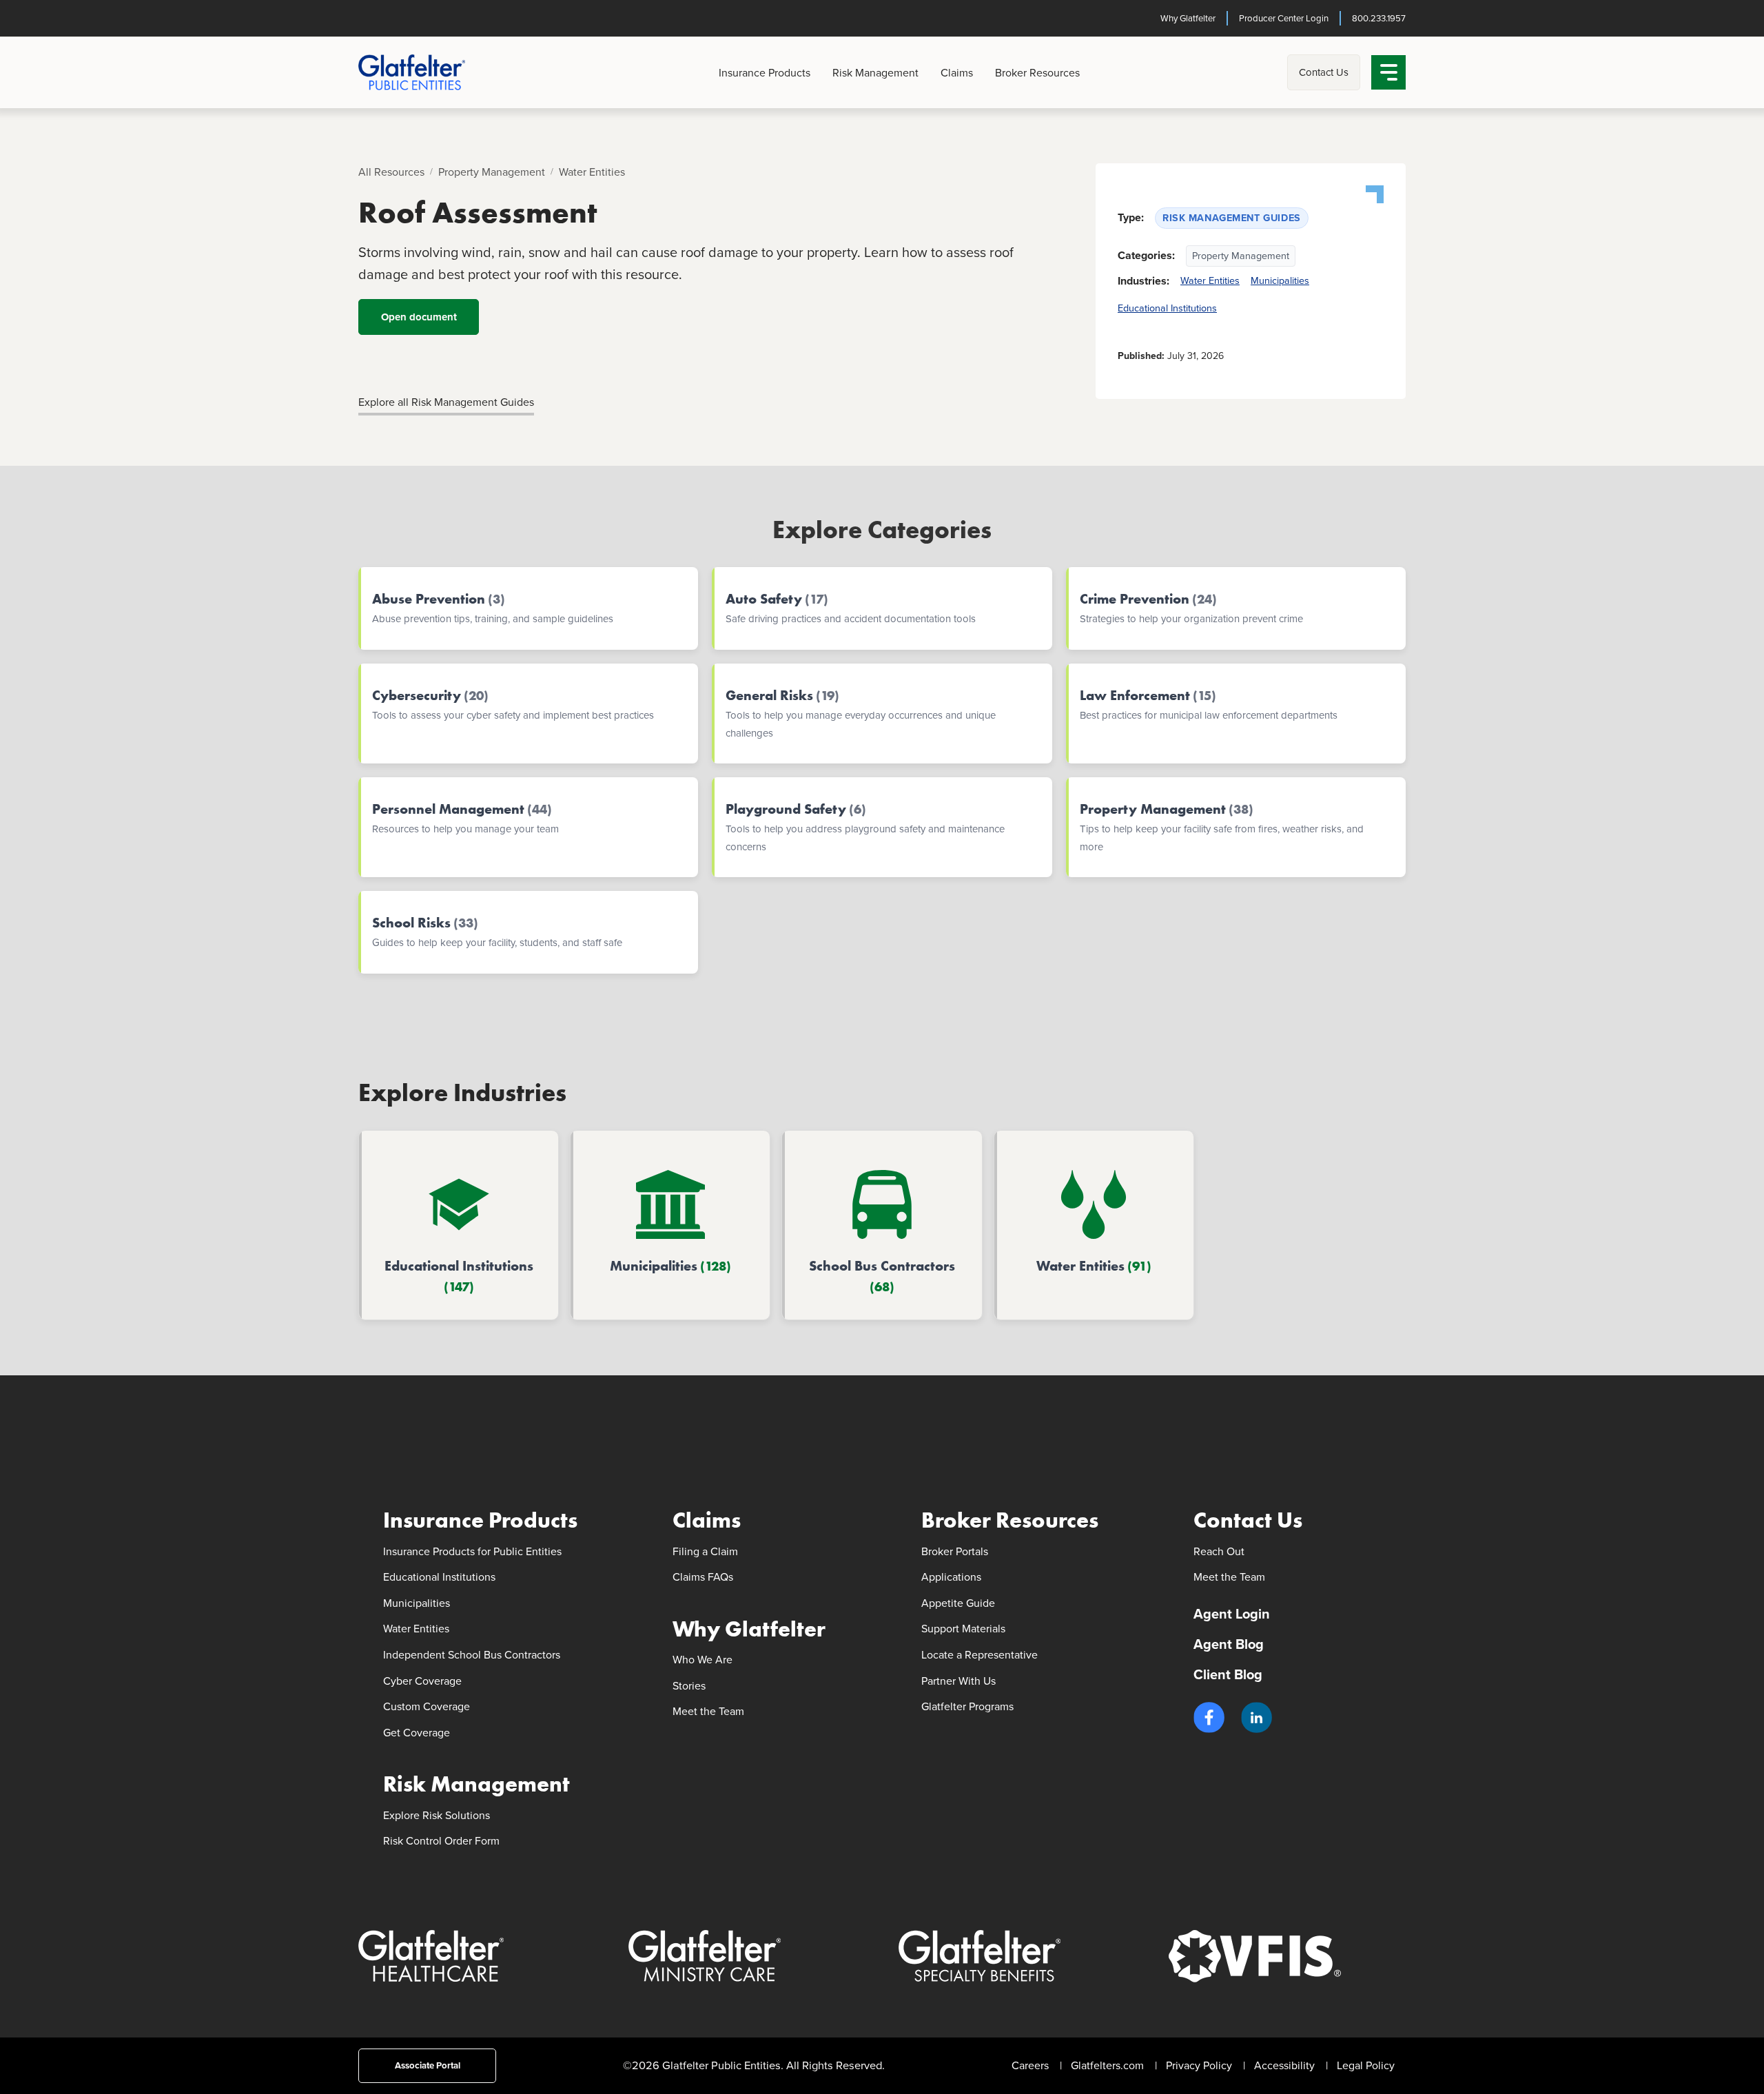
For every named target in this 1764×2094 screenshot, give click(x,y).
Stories (689, 1686)
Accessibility (1284, 2065)
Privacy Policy (1199, 2065)
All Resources (391, 172)
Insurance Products (765, 73)
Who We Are (702, 1660)
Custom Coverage (427, 1706)
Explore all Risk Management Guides (446, 402)
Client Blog (1228, 1674)
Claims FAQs (703, 1577)
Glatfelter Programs (967, 1706)
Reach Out (1219, 1551)
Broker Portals (955, 1551)
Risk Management (875, 73)
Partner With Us (958, 1681)
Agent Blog (1229, 1644)
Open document (419, 317)
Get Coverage (417, 1733)
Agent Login (1232, 1614)
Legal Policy (1366, 2065)
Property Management (492, 172)
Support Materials (963, 1629)
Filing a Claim (705, 1551)
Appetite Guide (958, 1603)
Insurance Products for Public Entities (472, 1551)
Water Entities (592, 172)
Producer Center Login (1284, 18)
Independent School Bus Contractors (472, 1655)
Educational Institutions (1167, 308)
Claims (957, 73)
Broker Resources (1037, 73)
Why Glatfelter (1188, 18)
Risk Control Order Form (441, 1841)
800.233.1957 (1379, 18)
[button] (1209, 1717)
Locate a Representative (980, 1655)
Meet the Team (708, 1711)
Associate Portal (428, 2065)
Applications (951, 1577)
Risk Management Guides (1232, 218)
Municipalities (1280, 280)
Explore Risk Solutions (437, 1815)
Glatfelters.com (1107, 2065)
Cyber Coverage (422, 1681)
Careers (1030, 2065)
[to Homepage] (434, 72)
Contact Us (1324, 72)
